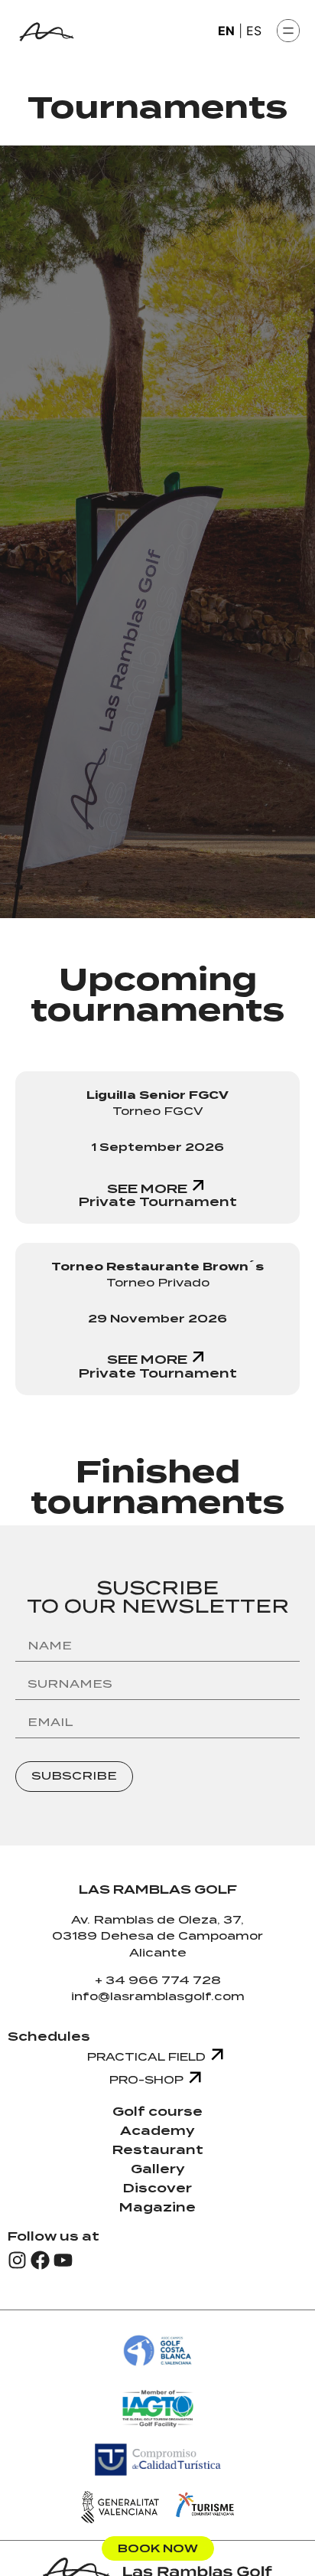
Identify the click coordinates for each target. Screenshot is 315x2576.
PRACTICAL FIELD (146, 2057)
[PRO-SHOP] (195, 2077)
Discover (157, 2188)
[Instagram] (17, 2260)
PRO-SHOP (146, 2080)
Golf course (157, 2112)
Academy (157, 2131)
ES (254, 31)
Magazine (157, 2207)
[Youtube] (63, 2260)
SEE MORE (147, 1189)
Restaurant (158, 2150)
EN (226, 31)
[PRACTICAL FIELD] (217, 2055)
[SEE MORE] (198, 1185)
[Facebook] (40, 2260)
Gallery (158, 2169)
